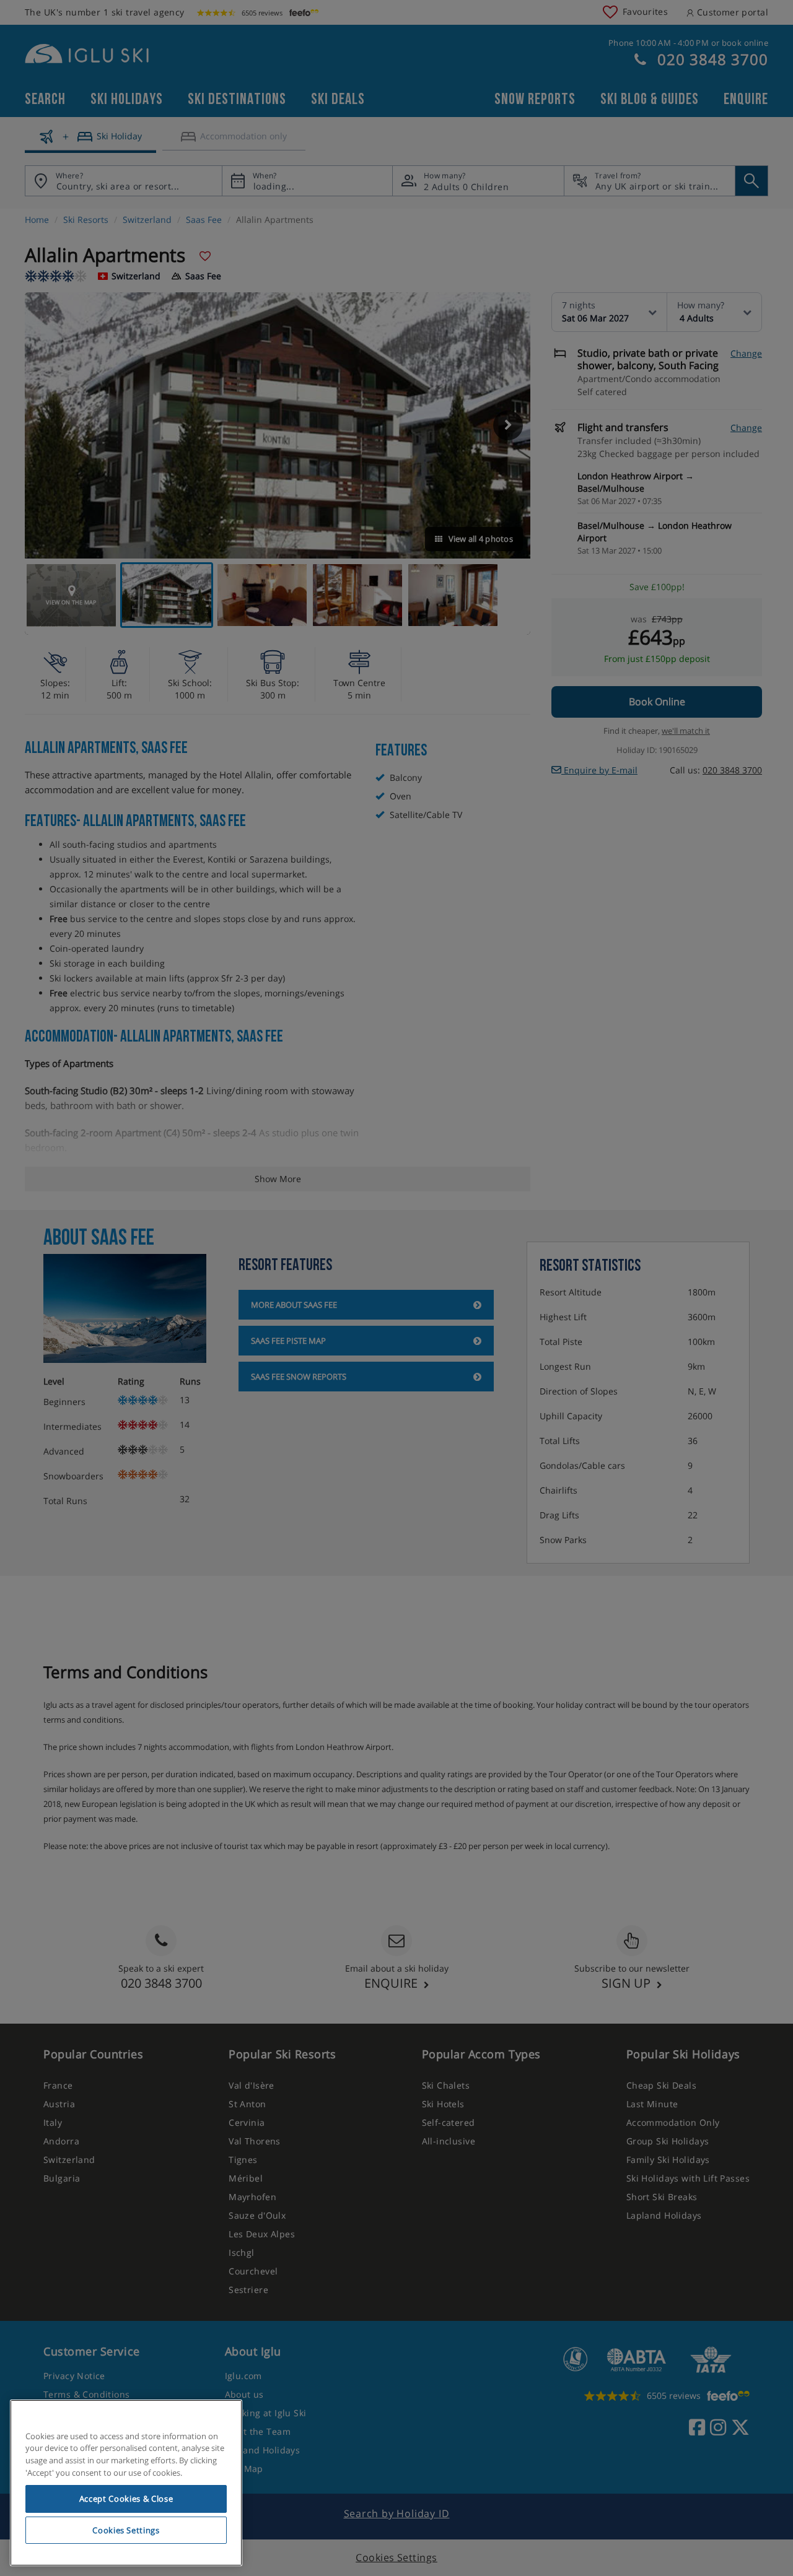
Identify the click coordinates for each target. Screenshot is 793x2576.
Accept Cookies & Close (126, 2499)
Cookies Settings (126, 2530)
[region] (126, 2483)
